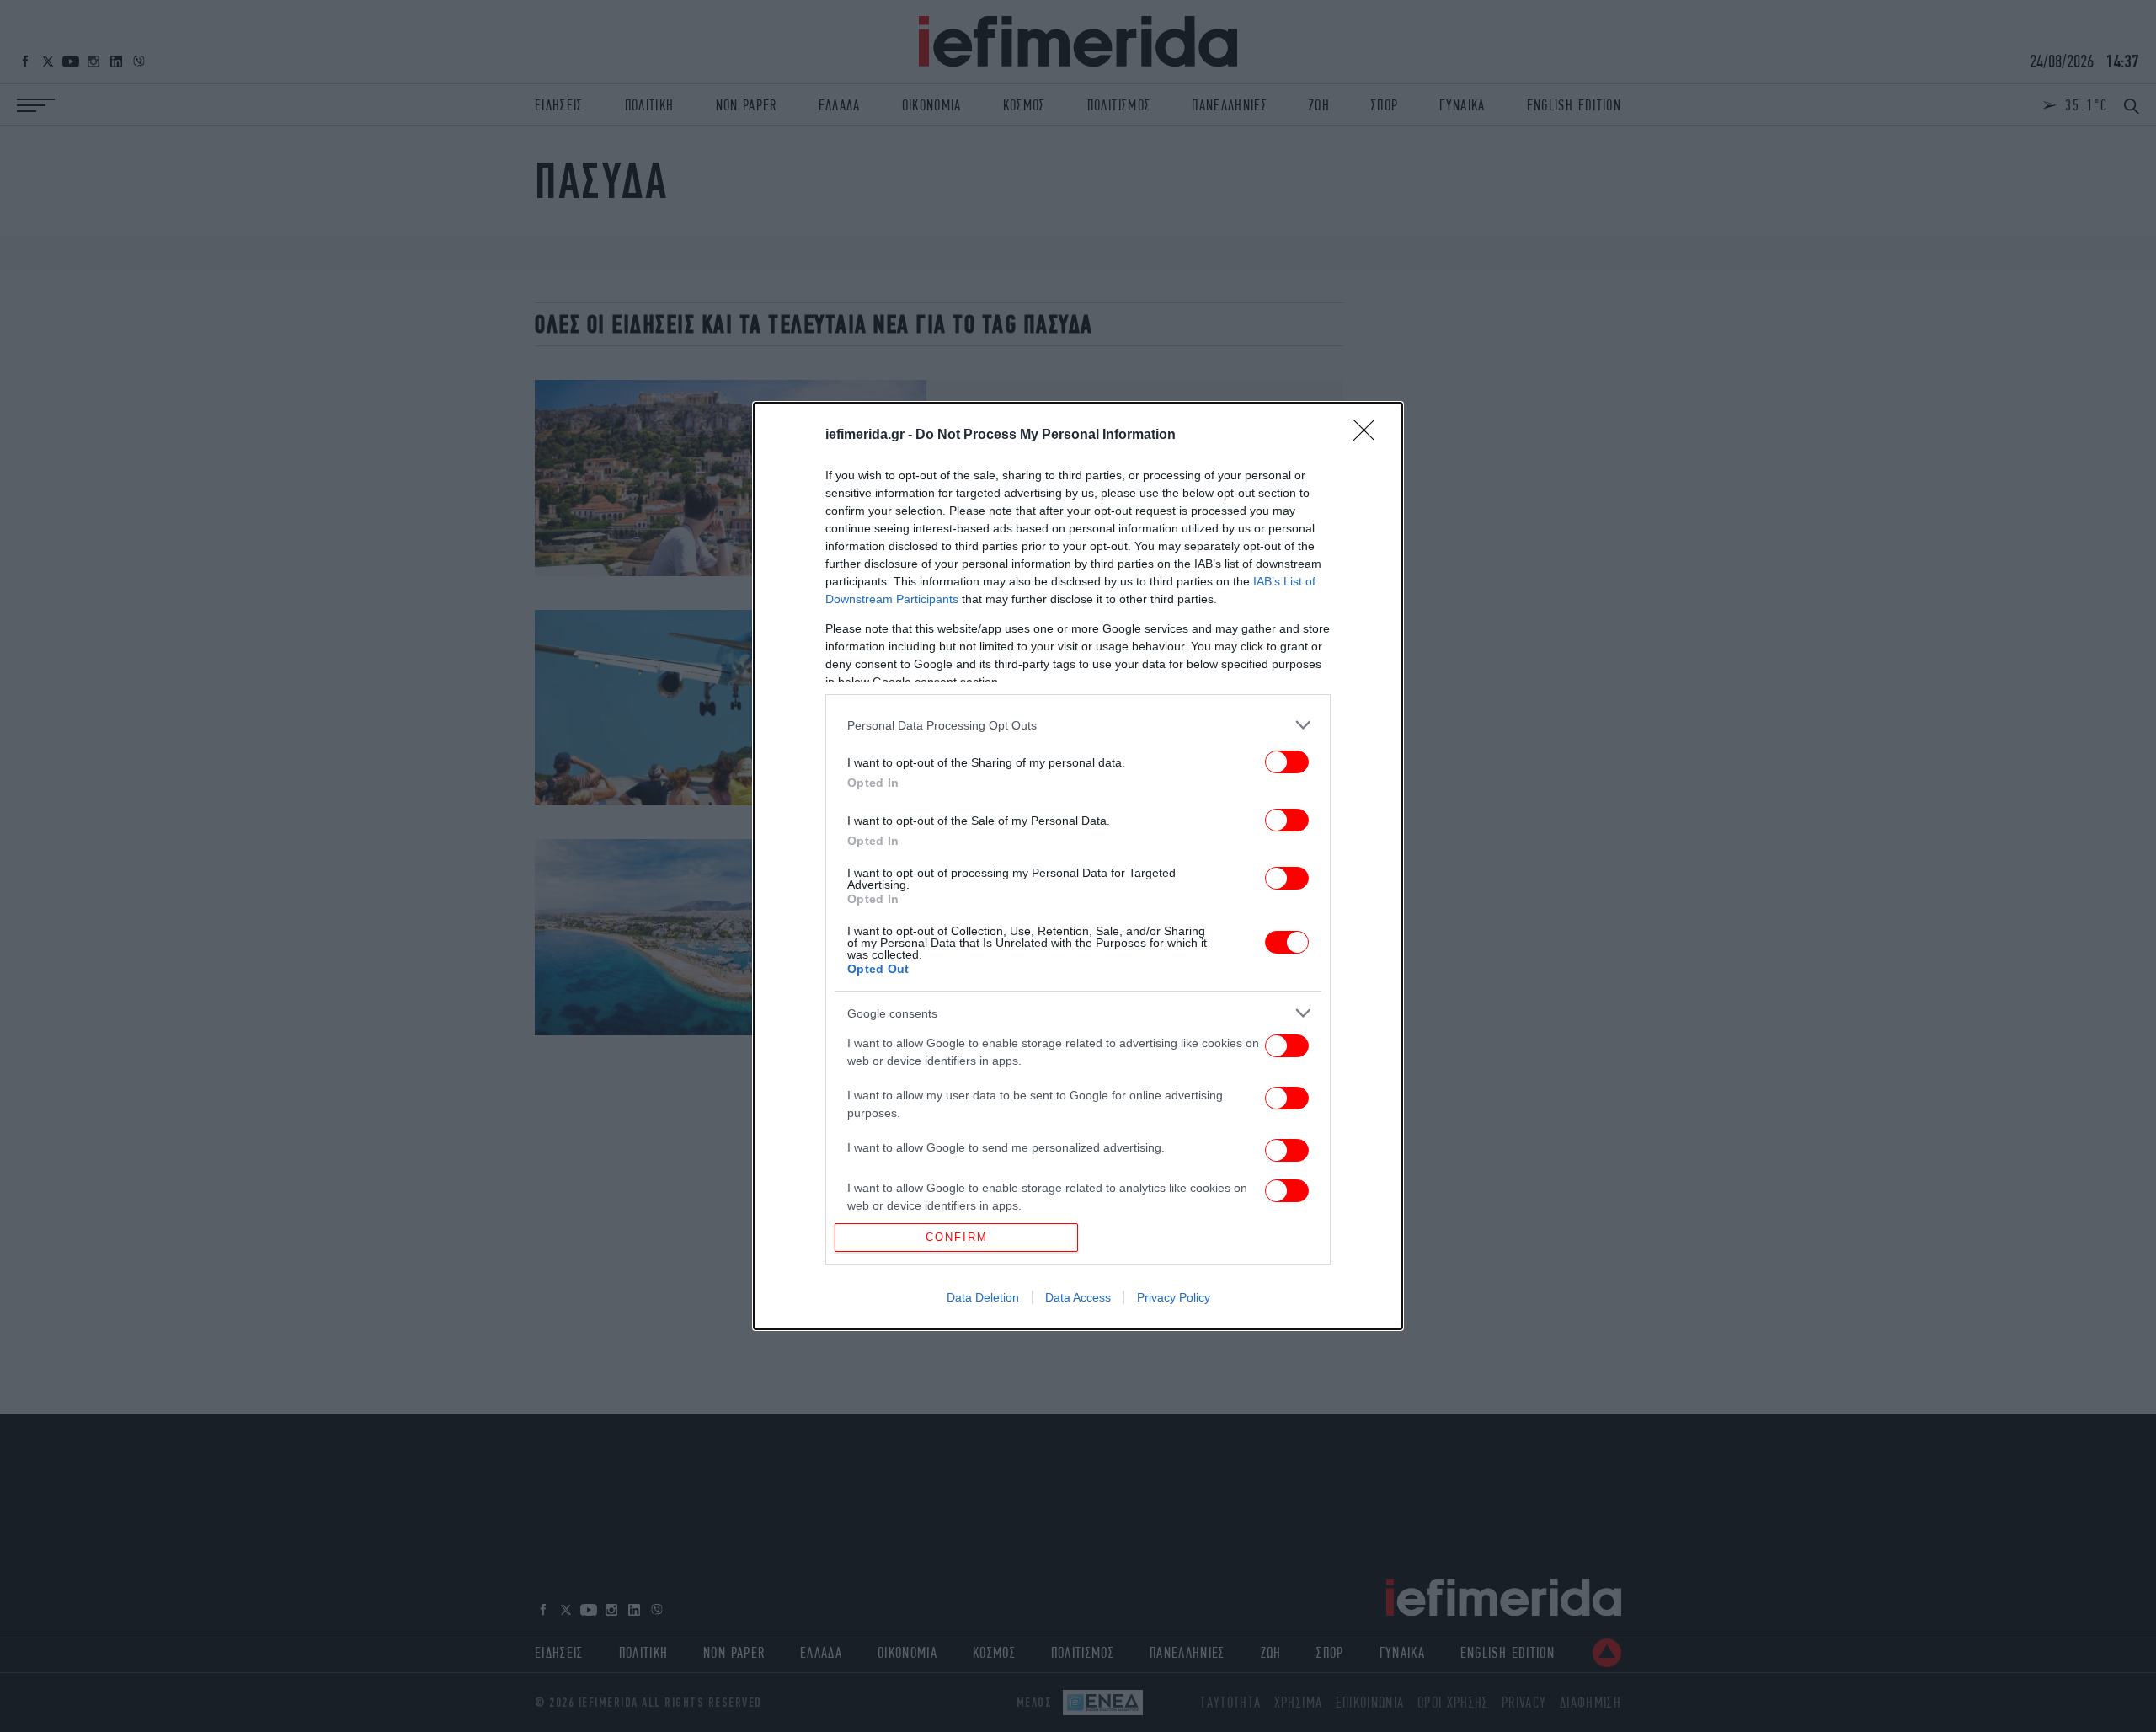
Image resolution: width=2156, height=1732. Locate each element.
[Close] (1369, 436)
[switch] (1287, 762)
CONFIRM (957, 1237)
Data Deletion (983, 1297)
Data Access (1078, 1297)
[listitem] (1078, 725)
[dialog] (1078, 866)
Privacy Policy (1174, 1297)
